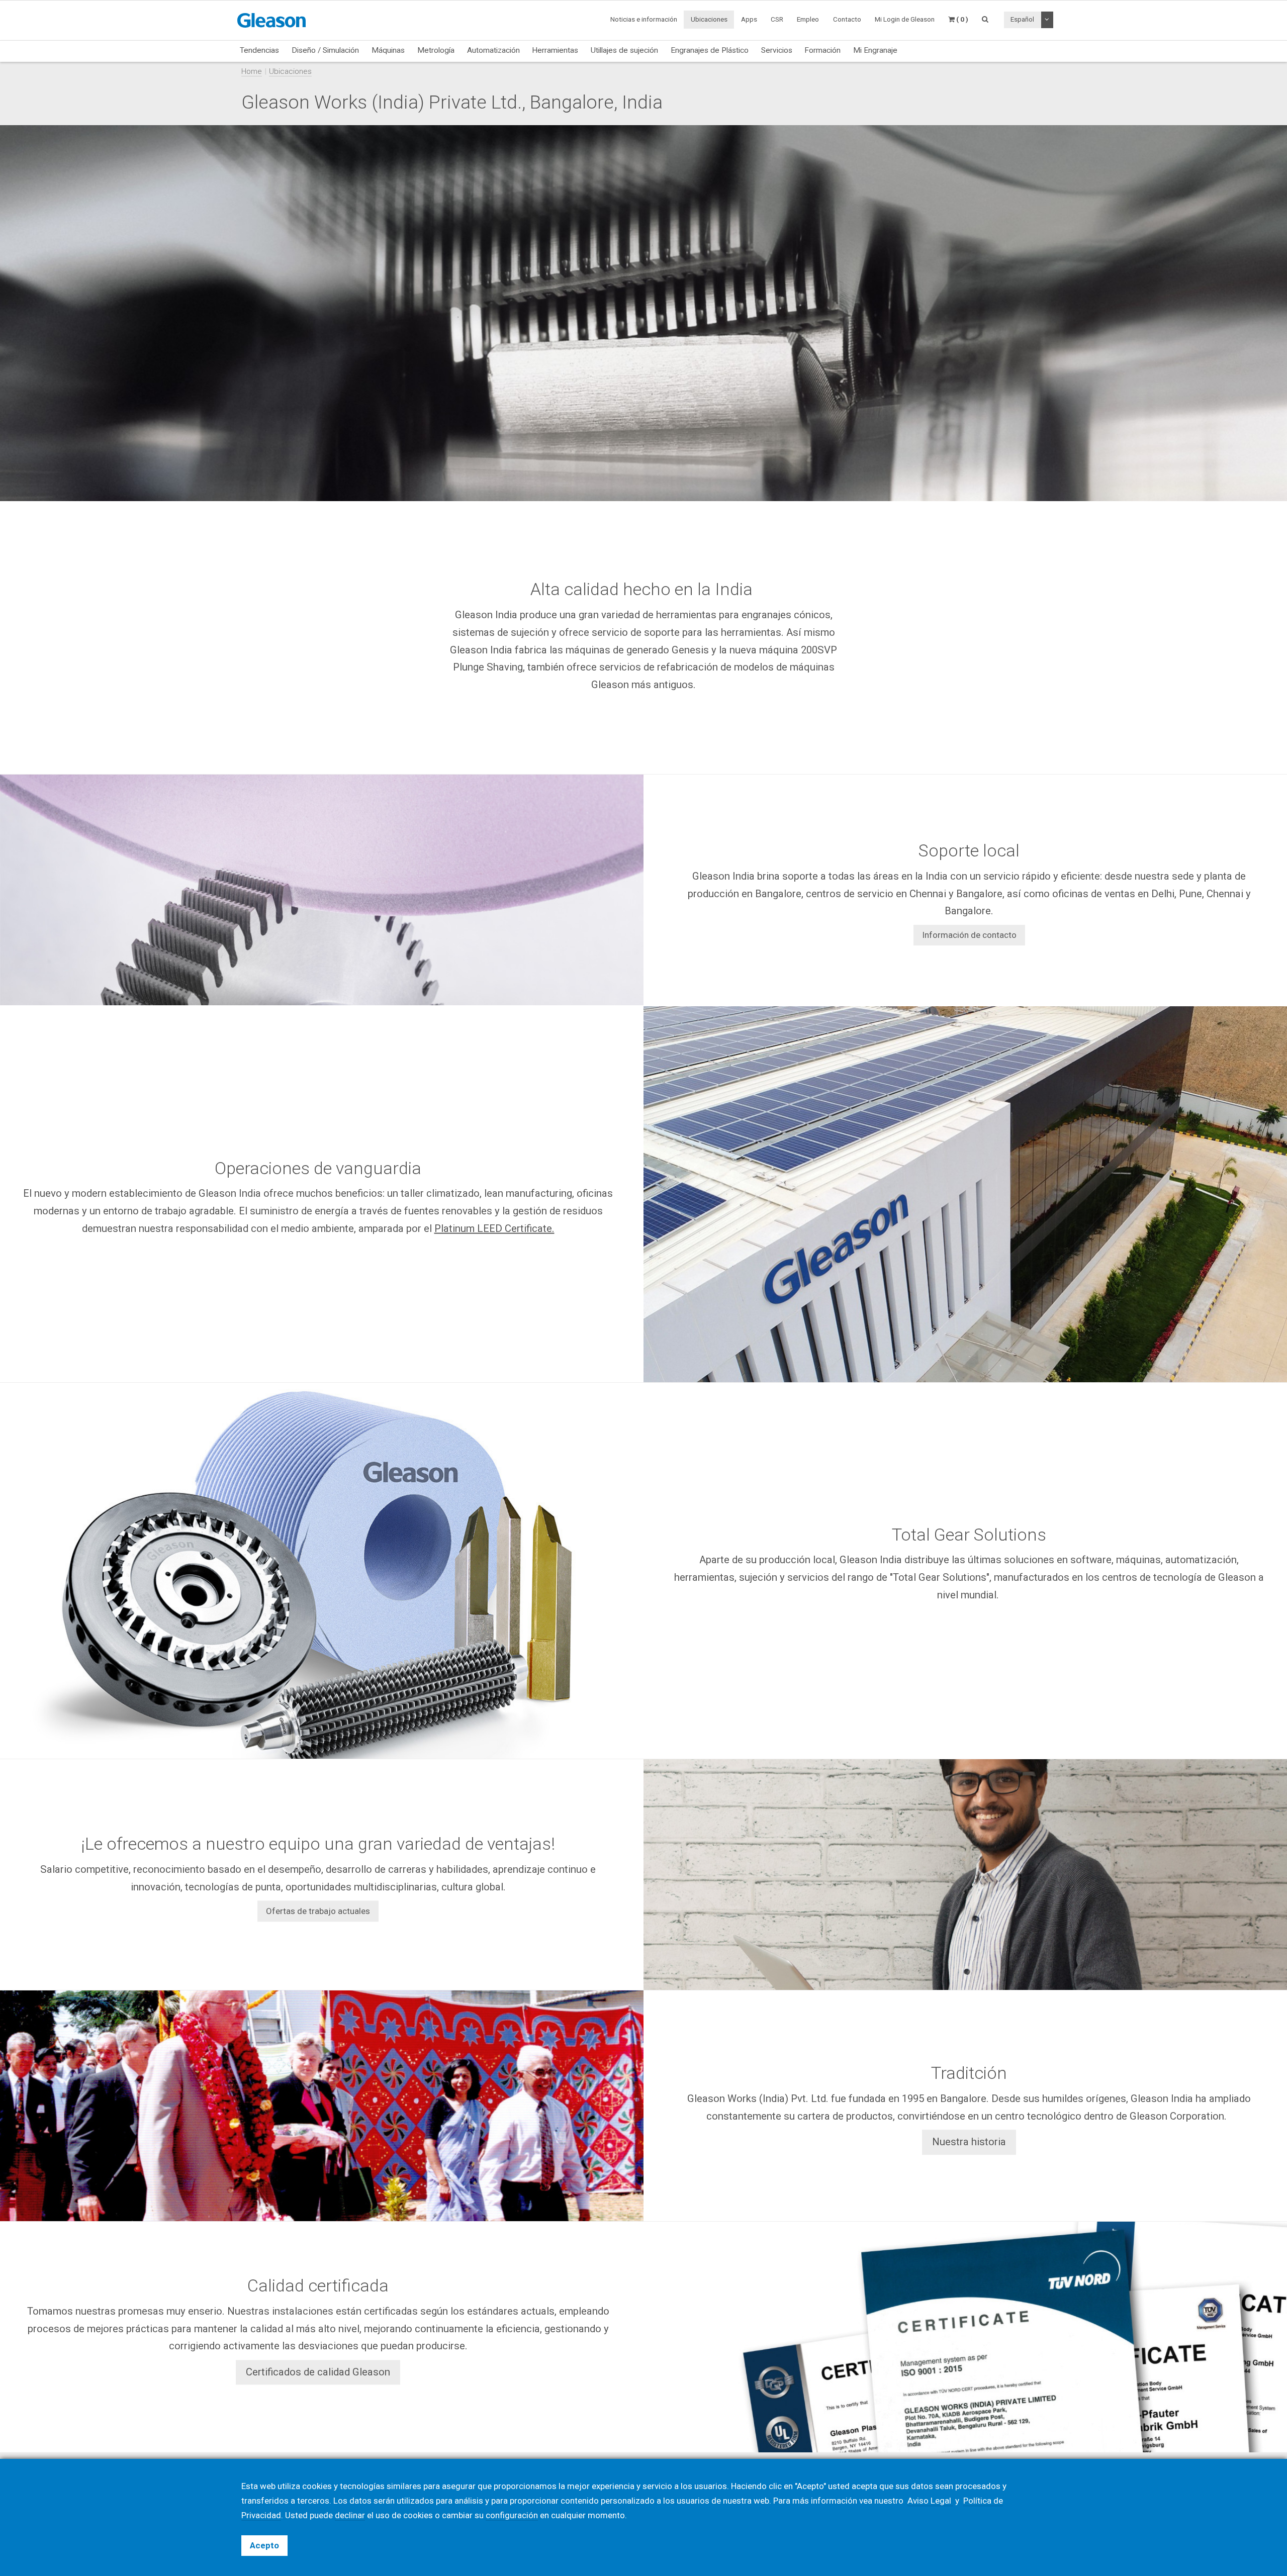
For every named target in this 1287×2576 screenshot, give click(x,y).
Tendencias (259, 50)
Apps (749, 19)
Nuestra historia (969, 2142)
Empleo (808, 19)
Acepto (264, 2545)
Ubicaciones (709, 19)
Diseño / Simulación (325, 50)
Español (1022, 19)
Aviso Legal (930, 2501)
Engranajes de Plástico (710, 50)
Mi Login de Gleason (905, 19)
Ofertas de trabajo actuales (318, 1911)
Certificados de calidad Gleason (318, 2372)
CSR (777, 19)
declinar (350, 2515)
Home (252, 71)
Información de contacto (969, 935)
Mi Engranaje (875, 50)
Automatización (493, 50)
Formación (822, 50)
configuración (512, 2515)
